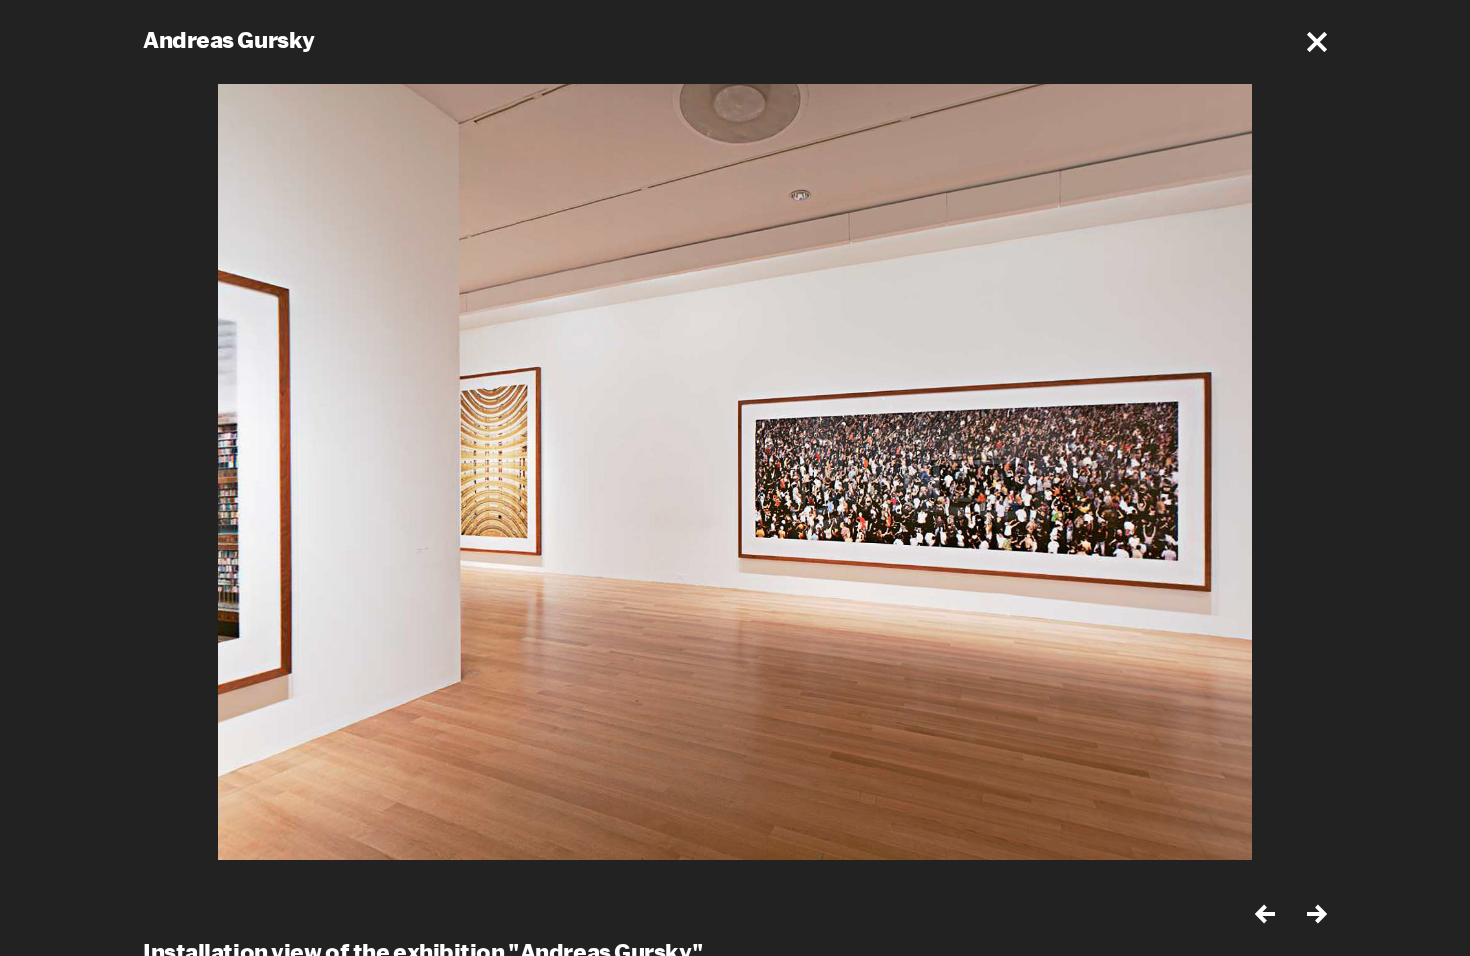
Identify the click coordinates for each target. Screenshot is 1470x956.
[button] (1317, 42)
